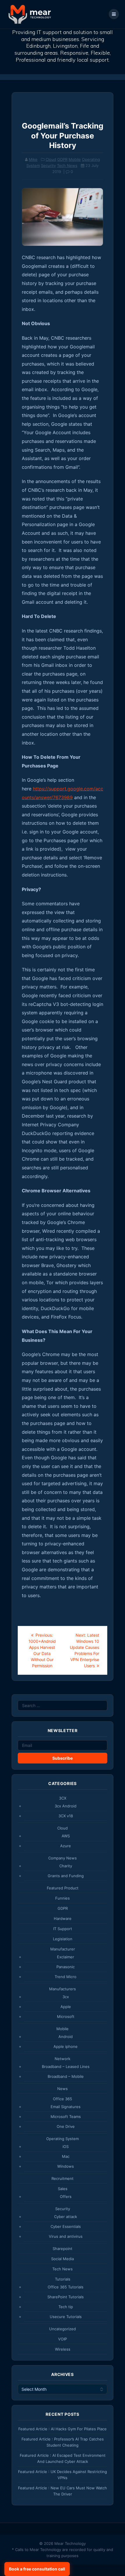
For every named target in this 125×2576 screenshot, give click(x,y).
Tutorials (63, 2279)
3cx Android (66, 1806)
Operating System (63, 2139)
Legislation (63, 1939)
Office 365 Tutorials (66, 2287)
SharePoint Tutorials (66, 2297)
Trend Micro (66, 1977)
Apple (66, 2007)
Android (66, 2037)
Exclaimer (66, 1957)
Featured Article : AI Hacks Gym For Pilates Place (63, 2429)
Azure (66, 1846)
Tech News (67, 165)
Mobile (75, 159)
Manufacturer (63, 1949)
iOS (66, 2146)
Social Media (63, 2259)
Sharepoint (63, 2249)
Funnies (63, 1898)
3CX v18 (66, 1816)
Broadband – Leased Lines (66, 2066)
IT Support (63, 1929)
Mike (33, 159)
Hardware (63, 1918)
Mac (66, 2156)
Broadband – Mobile (66, 2076)
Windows (66, 2166)
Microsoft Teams (66, 2117)
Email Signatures (66, 2107)
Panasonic (66, 1967)
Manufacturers (63, 1989)
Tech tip (66, 2307)
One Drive (66, 2126)
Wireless (63, 2349)
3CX (63, 1798)
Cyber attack (66, 2217)
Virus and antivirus (66, 2236)
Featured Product (63, 1888)
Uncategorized (63, 2329)
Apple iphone (66, 2046)
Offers (66, 2196)
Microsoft (66, 2016)
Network (63, 2059)
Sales (63, 2189)
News (63, 2089)
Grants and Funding (66, 1876)
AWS (66, 1836)
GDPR (62, 159)
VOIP (63, 2339)
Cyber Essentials (66, 2226)
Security (48, 165)
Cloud (51, 159)
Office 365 (63, 2099)
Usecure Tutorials (66, 2317)
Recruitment (63, 2178)
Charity (66, 1866)
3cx (66, 1997)
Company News (63, 1858)
